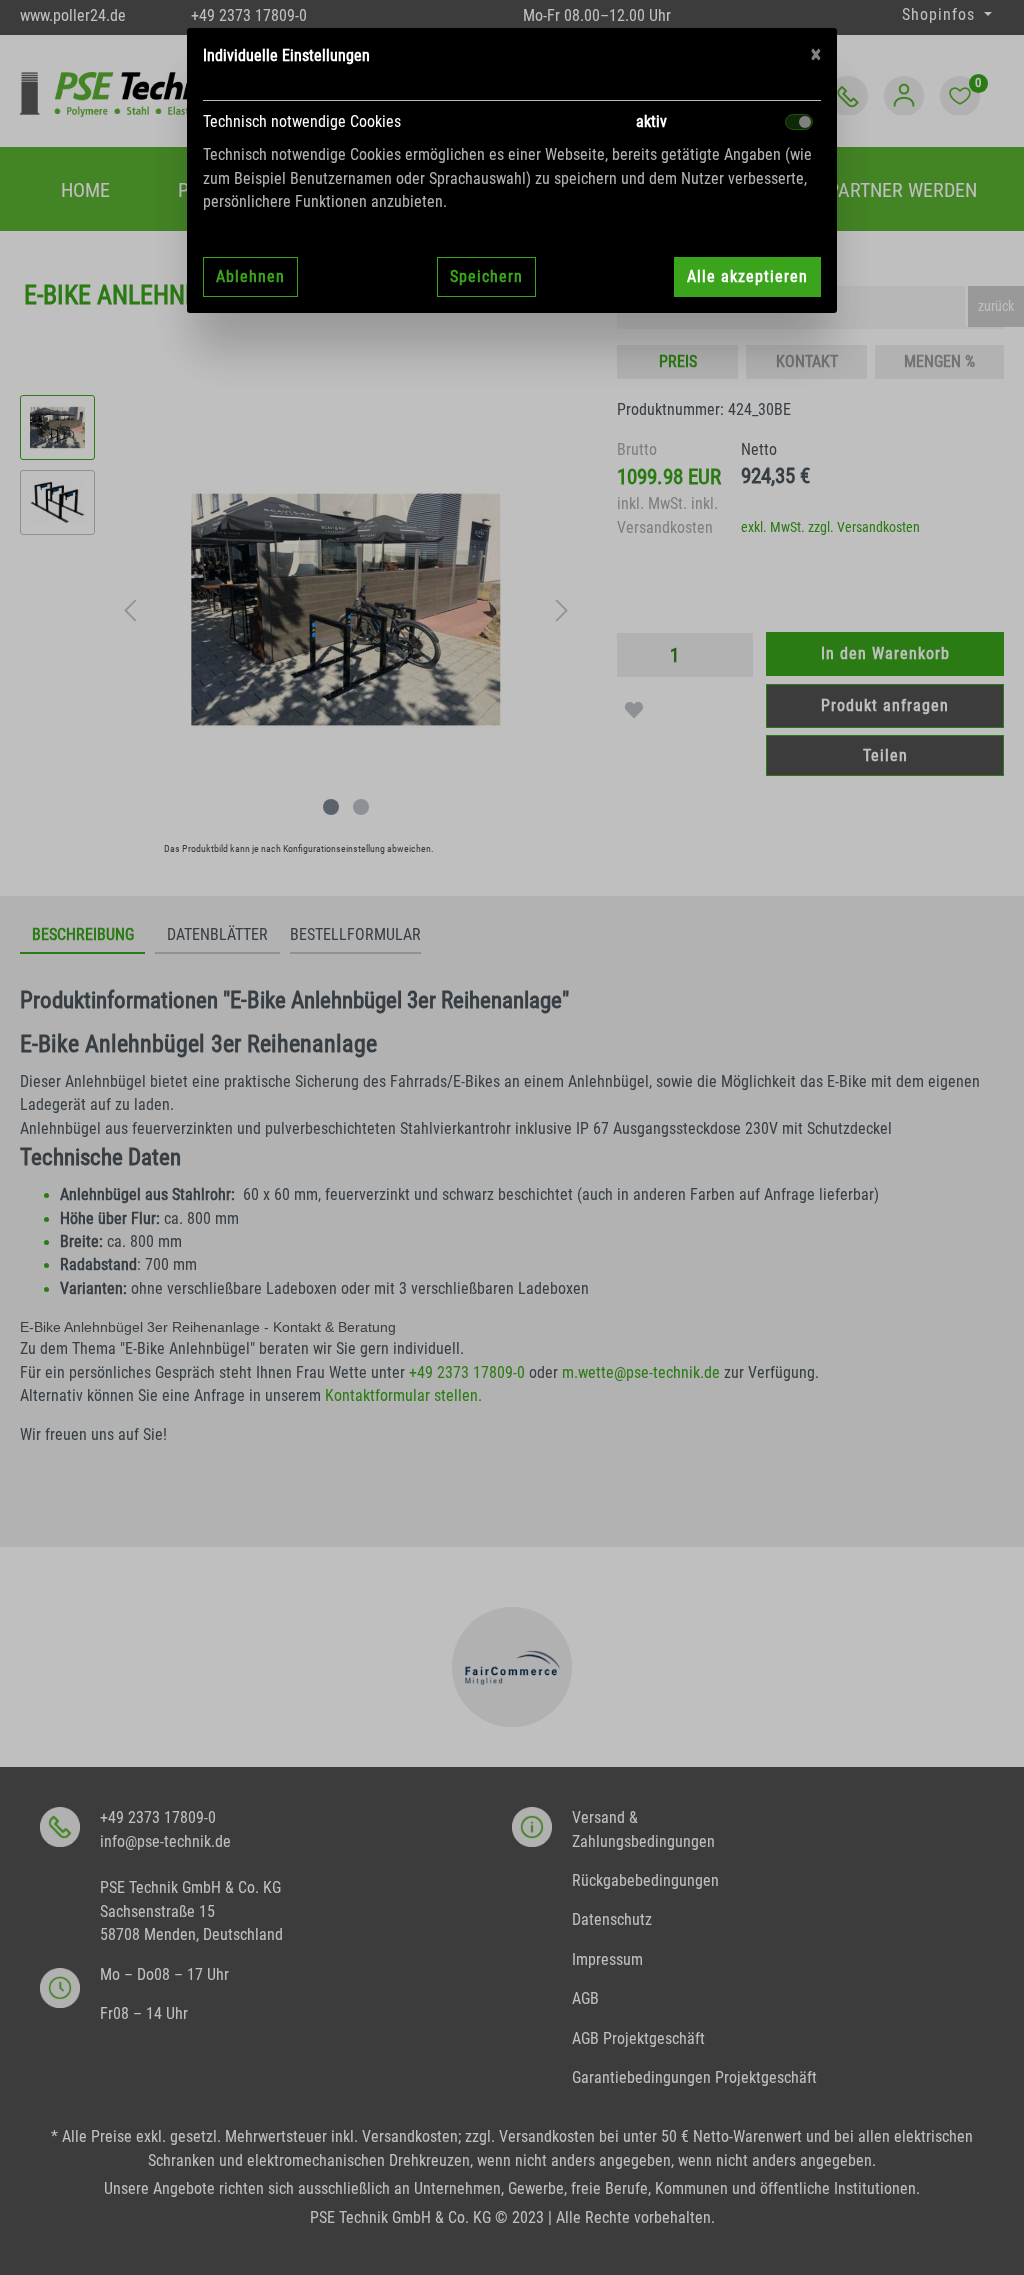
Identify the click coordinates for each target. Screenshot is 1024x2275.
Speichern (486, 276)
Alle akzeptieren (747, 276)
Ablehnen (250, 276)
